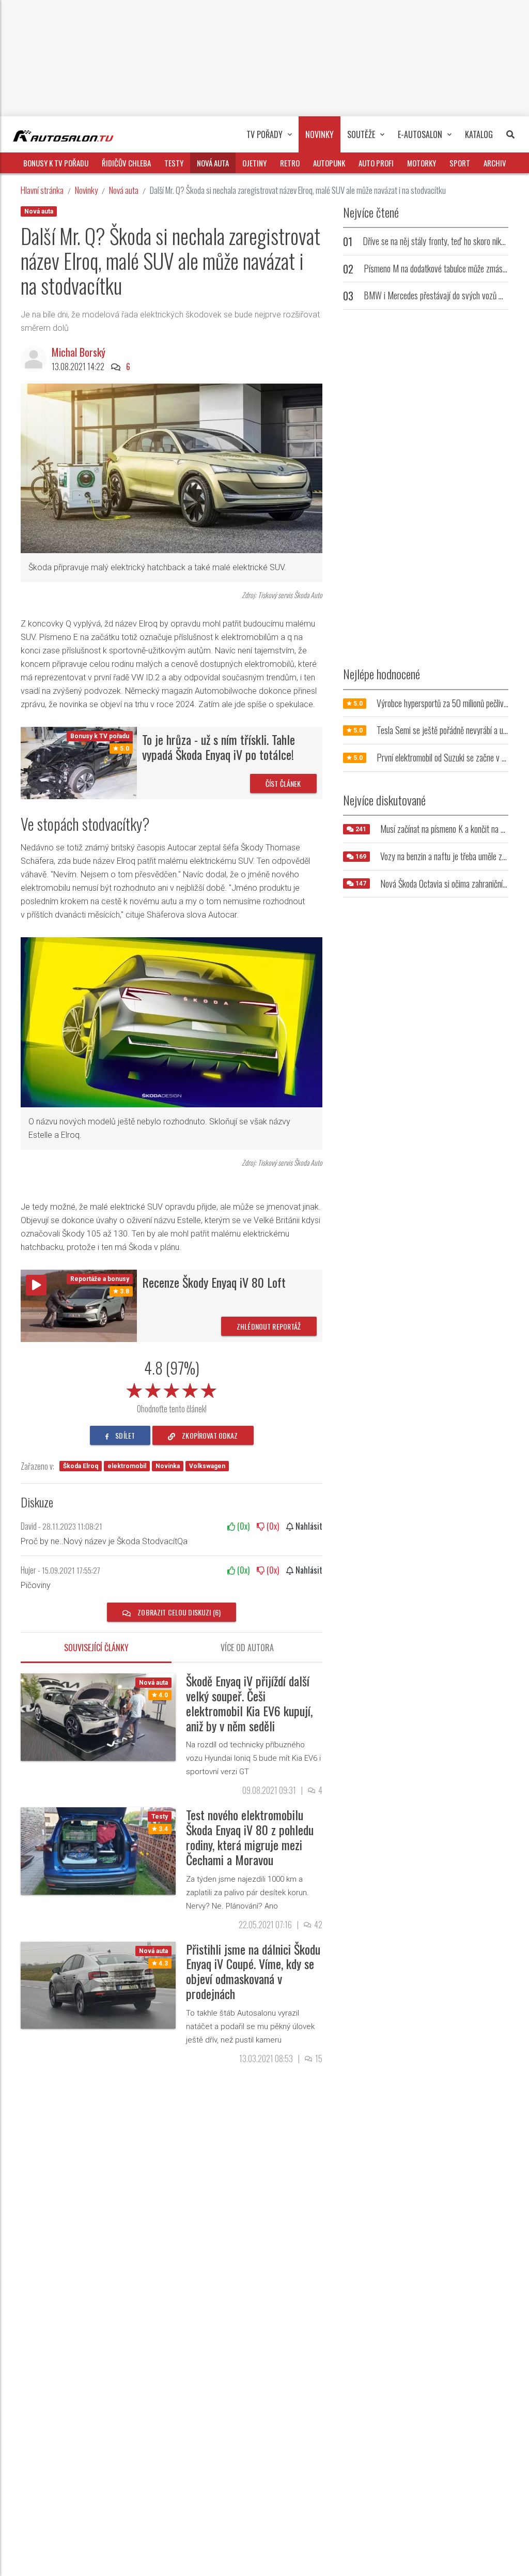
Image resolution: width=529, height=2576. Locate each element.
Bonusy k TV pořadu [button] (56, 163)
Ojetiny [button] (254, 163)
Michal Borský (79, 352)
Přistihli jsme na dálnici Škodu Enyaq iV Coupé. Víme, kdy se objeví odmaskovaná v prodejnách (253, 1971)
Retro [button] (290, 163)
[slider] (172, 1389)
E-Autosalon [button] (420, 134)
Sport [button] (460, 163)
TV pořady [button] (264, 134)
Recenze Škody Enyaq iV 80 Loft (214, 1282)
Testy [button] (174, 163)
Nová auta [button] (213, 163)
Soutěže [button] (361, 134)
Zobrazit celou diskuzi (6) (178, 1612)
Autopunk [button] (329, 163)
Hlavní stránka (42, 190)
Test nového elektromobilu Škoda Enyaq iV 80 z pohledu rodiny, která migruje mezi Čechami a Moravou (250, 1837)
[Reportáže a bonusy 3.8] (79, 1305)
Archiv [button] (495, 163)
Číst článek (283, 783)
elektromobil (127, 1466)
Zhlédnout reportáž (269, 1326)
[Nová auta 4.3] (98, 1984)
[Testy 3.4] (98, 1850)
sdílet (124, 1435)
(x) (242, 1526)
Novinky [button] (320, 134)
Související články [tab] (96, 1648)
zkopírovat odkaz (209, 1435)
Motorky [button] (422, 163)
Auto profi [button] (376, 163)
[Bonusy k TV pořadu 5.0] (79, 762)
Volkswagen (207, 1466)
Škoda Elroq (81, 1466)
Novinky (86, 190)
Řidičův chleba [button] (126, 163)
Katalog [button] (479, 134)
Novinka (168, 1466)
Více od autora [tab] (247, 1648)
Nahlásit (308, 1526)
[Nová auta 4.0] (98, 1717)
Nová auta (124, 190)
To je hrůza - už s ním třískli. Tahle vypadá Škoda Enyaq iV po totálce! (219, 747)
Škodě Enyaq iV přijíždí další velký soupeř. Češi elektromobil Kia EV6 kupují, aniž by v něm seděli (249, 1703)
